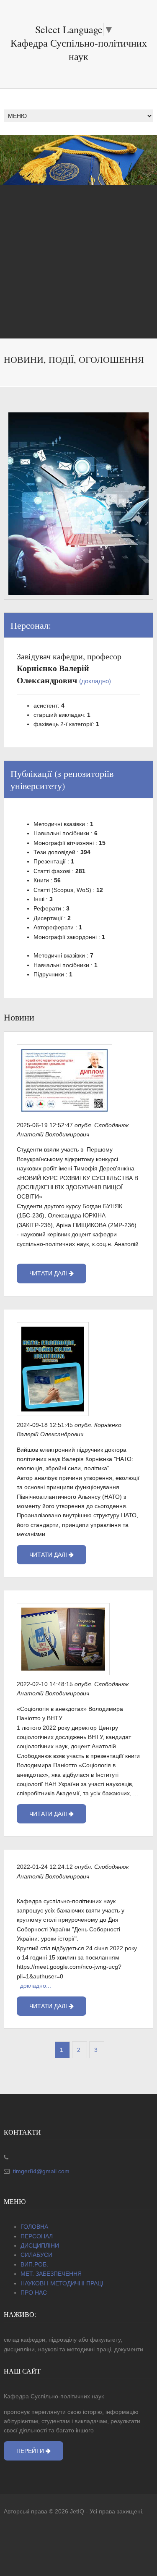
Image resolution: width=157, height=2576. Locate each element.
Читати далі (49, 1273)
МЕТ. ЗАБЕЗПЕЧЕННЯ (51, 2274)
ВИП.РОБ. (34, 2264)
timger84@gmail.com (40, 2171)
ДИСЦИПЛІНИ (40, 2245)
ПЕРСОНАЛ (37, 2236)
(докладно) (95, 681)
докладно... (36, 1986)
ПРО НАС (34, 2293)
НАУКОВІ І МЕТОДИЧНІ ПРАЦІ (62, 2283)
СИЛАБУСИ (36, 2255)
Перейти (31, 2451)
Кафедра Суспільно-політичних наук (79, 50)
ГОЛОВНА (34, 2227)
